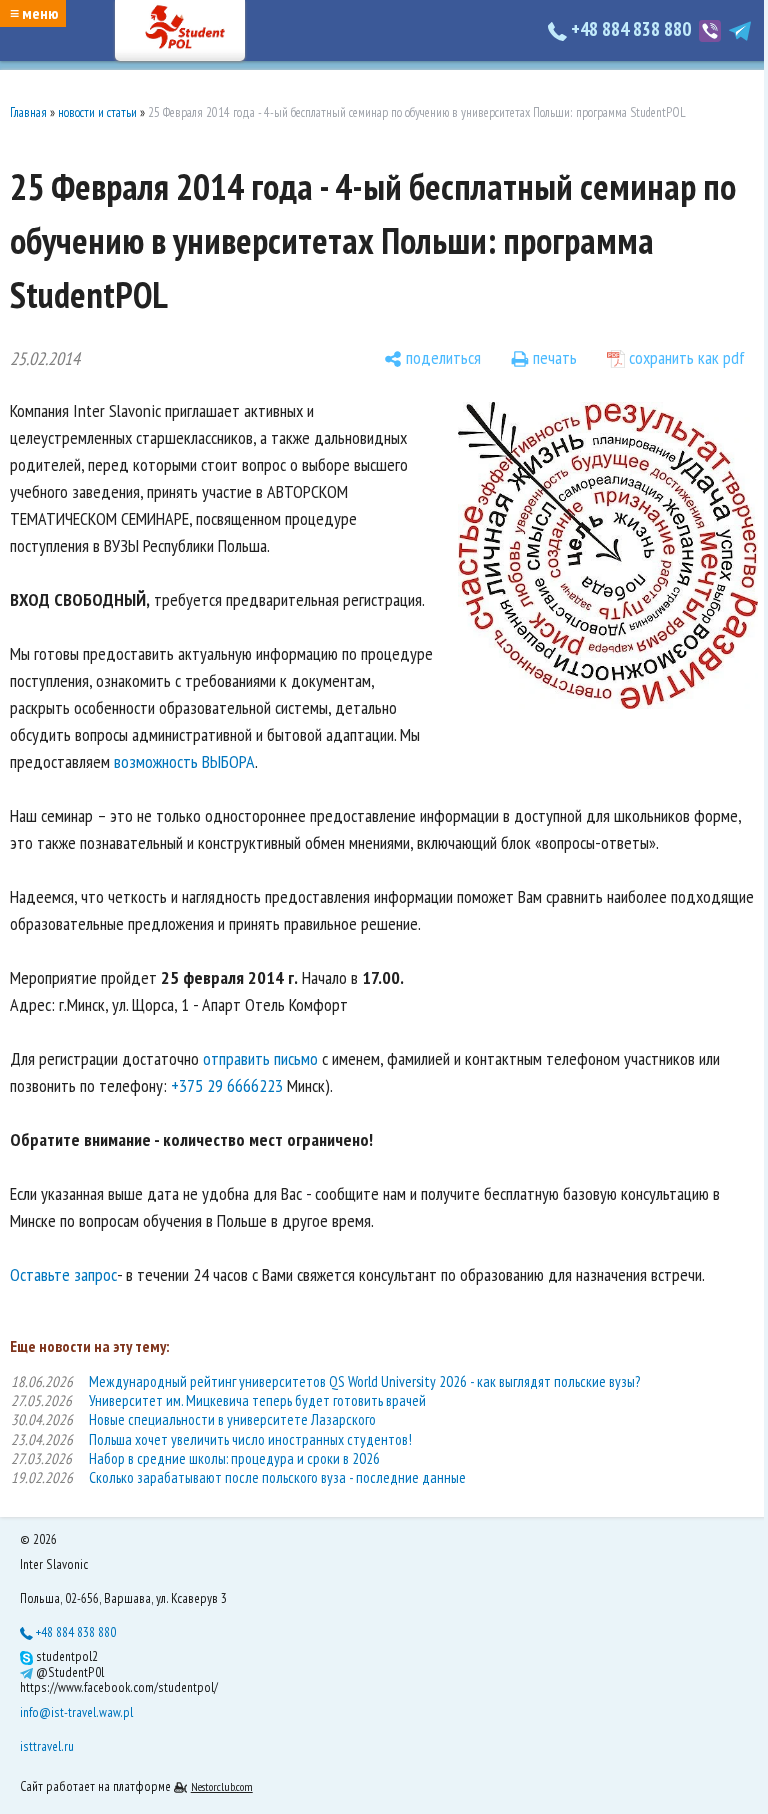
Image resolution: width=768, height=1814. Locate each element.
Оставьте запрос (63, 1274)
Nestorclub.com (222, 1786)
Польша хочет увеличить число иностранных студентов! (250, 1439)
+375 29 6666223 (227, 1085)
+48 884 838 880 (631, 29)
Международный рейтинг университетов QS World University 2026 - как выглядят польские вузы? (364, 1381)
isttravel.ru (47, 1746)
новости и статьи (97, 112)
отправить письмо (260, 1058)
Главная (28, 112)
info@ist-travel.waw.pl (76, 1712)
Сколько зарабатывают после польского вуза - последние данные (277, 1477)
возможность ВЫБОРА (184, 761)
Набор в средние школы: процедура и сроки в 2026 (234, 1458)
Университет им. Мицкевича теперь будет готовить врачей (257, 1400)
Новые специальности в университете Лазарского (232, 1419)
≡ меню (34, 13)
